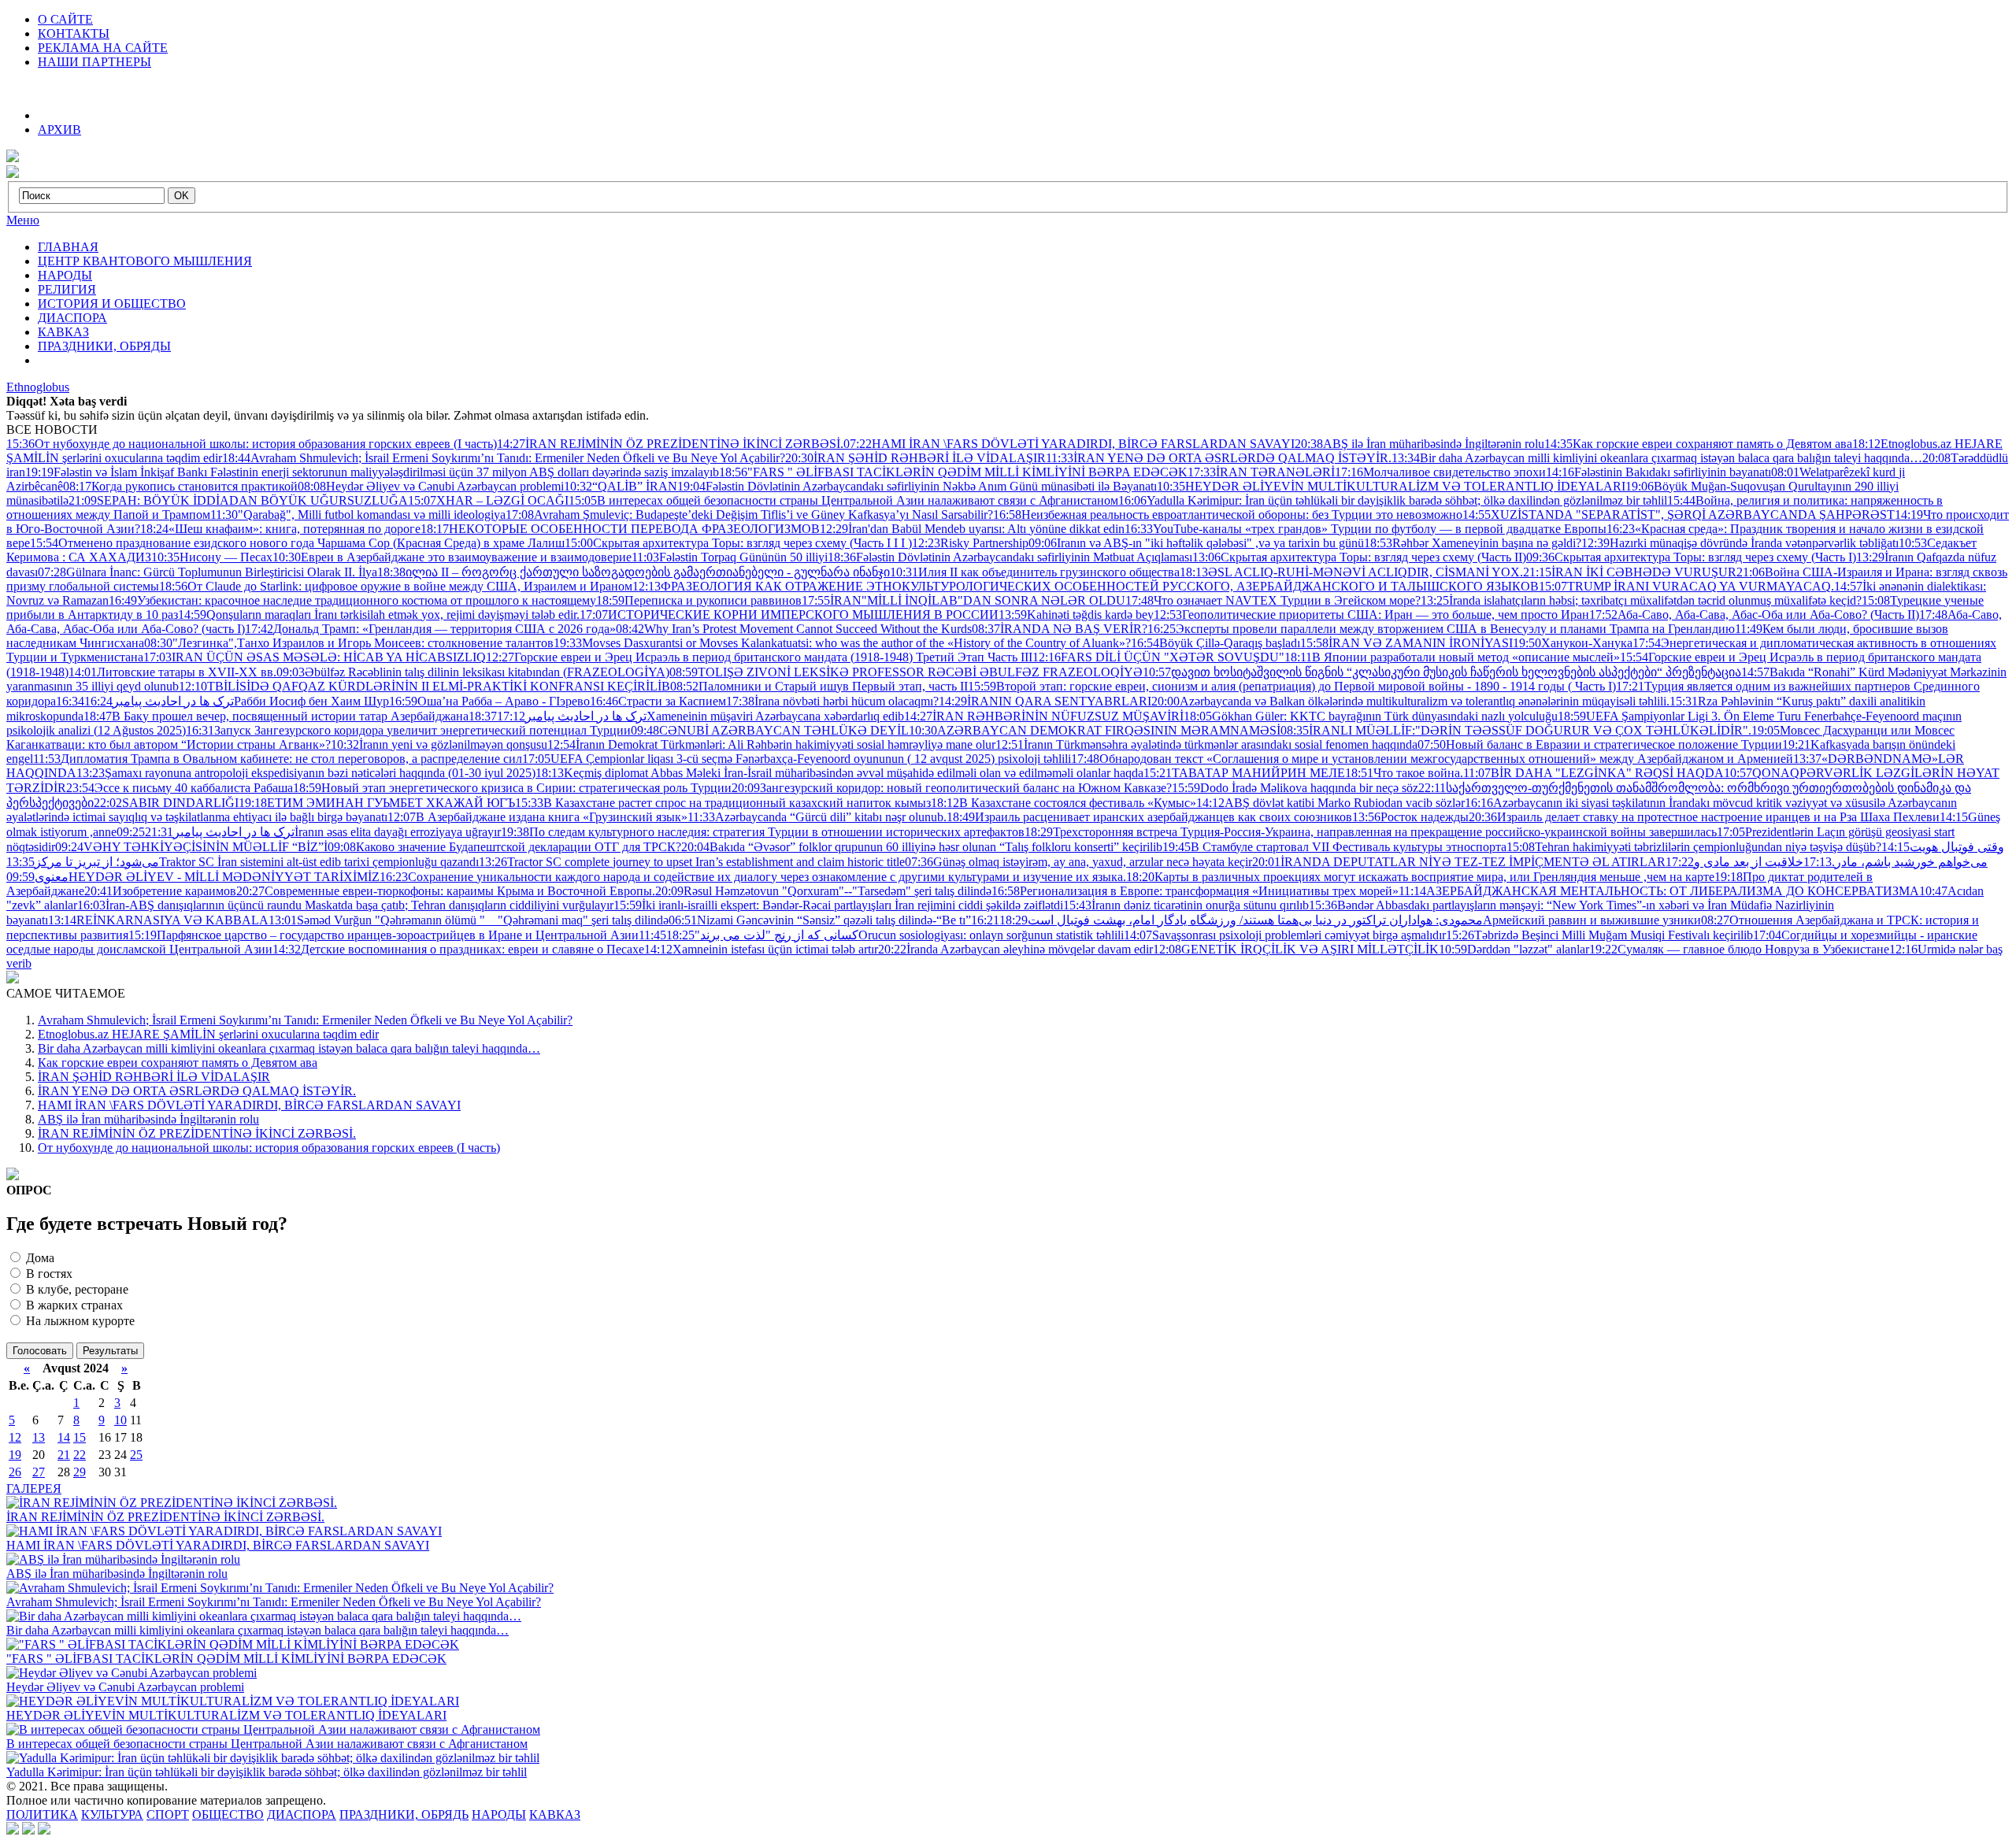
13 (39, 1437)
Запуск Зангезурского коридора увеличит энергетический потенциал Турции (408, 730)
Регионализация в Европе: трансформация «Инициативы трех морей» (1195, 891)
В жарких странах (73, 1305)
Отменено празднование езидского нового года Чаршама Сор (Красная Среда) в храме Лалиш (297, 543)
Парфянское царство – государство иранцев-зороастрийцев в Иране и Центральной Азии (384, 935)
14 (64, 1437)
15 (80, 1437)
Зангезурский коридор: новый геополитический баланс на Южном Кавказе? (952, 788)
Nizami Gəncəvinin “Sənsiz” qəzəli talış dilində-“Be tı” (820, 920)
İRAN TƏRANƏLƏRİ (1261, 472)
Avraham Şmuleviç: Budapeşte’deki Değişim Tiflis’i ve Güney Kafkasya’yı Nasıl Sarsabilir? (749, 515)
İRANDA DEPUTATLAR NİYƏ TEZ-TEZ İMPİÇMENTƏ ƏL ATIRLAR (1459, 862)
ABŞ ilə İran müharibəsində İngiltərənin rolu (1419, 444)
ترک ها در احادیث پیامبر (145, 701)
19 (15, 1455)
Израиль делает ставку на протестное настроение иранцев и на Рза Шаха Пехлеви (1704, 817)
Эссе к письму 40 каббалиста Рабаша (180, 788)
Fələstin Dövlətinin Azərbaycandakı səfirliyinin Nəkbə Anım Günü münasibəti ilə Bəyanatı (917, 486)
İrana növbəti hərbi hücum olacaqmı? (832, 701)
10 (120, 1420)
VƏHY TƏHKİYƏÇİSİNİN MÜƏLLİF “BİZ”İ (191, 847)
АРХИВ (59, 130)
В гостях (48, 1274)
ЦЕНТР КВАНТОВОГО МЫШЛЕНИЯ (145, 261)
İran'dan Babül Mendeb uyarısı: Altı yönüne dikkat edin (972, 529)
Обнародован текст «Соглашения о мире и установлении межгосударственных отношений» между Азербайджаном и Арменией (1432, 759)
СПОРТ (168, 1814)
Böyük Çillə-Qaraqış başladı (1216, 643)
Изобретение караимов (160, 891)
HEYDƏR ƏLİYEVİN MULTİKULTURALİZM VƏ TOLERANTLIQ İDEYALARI (1391, 486)
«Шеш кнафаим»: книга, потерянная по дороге (280, 529)
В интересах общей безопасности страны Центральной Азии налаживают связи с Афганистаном (843, 500)
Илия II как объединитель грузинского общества (1035, 572)
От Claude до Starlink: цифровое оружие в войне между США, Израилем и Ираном (396, 586)
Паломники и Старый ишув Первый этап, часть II (819, 686)
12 (15, 1437)
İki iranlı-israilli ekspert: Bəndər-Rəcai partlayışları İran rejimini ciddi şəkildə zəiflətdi (838, 905)
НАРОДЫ (65, 275)
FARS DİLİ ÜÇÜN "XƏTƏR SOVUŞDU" (1158, 657)
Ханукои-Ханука (1573, 643)
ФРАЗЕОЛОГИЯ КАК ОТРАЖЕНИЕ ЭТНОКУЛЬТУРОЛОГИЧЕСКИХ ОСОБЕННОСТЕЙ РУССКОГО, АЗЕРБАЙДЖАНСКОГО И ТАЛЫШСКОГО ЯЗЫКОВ (1086, 586)
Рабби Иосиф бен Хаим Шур (237, 701)
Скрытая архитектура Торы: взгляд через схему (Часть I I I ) (738, 543)
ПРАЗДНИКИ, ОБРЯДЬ (404, 1814)
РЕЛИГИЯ (67, 289)
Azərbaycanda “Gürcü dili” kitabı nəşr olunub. (817, 817)
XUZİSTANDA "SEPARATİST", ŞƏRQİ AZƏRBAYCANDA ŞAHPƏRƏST (1679, 515)
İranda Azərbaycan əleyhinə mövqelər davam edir (1015, 949)
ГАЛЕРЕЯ (34, 1489)
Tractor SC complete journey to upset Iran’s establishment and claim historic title (692, 862)
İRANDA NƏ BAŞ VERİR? (1060, 629)
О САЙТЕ (65, 19)
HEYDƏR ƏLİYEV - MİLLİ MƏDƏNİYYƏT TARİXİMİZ (193, 877)
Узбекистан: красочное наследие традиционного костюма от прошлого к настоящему (352, 600)
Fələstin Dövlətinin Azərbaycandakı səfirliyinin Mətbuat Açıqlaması (1010, 557)
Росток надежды (1410, 817)
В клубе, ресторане (76, 1289)
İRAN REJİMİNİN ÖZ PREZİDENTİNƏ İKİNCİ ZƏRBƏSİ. (670, 444)
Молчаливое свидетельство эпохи (1440, 472)
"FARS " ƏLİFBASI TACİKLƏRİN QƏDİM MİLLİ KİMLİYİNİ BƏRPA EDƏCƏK (953, 472)
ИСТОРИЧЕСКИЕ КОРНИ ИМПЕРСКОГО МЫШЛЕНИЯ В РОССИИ (789, 615)
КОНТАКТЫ (74, 33)
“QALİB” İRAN (621, 486)
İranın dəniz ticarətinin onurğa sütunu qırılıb (1186, 905)
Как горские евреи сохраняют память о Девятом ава (1698, 444)
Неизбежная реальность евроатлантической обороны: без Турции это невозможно (1228, 515)
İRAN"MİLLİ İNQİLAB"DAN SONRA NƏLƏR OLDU (964, 600)
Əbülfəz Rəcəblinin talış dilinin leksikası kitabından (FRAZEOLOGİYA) (473, 672)
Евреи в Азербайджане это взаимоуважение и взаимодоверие (452, 557)
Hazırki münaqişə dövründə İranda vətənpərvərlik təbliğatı (1740, 543)
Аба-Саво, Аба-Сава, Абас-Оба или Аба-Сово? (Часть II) (1754, 615)
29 (80, 1472)
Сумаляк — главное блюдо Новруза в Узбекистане (1739, 949)
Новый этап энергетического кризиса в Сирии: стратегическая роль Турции (512, 788)
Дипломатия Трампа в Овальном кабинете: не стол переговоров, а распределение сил (278, 759)
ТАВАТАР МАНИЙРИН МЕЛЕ (1244, 773)
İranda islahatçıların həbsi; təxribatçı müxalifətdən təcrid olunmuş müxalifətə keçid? (1641, 600)
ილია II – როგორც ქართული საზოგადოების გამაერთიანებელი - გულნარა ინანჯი (634, 572)
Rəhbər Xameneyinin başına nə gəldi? (1473, 543)
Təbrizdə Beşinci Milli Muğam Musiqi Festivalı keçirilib (1599, 935)
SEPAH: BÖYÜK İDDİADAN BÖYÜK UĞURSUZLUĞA (238, 500)
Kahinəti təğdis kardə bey (1076, 615)
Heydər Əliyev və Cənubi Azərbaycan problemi (431, 486)
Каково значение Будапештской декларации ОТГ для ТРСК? (504, 847)
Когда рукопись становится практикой (180, 486)
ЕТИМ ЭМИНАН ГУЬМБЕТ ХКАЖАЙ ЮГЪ (377, 803)
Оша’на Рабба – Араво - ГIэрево (489, 701)
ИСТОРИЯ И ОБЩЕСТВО (112, 304)
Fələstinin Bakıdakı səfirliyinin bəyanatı (1658, 472)
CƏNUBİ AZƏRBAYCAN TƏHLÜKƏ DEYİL (770, 730)
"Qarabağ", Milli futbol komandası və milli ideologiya (358, 515)
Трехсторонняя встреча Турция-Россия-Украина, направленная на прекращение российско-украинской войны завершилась (1371, 832)
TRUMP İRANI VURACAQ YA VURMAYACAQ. (1686, 586)
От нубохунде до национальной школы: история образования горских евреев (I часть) (252, 444)
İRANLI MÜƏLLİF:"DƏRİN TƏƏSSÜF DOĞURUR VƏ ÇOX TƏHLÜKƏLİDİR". (1516, 730)
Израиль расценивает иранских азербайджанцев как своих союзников (1149, 817)
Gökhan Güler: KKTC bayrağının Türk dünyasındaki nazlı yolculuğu (1371, 716)
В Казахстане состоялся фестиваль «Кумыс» (1064, 803)
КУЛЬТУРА (112, 1814)
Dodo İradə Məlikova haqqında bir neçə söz (1295, 788)
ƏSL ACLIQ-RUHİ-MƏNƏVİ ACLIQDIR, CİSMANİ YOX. (1351, 572)
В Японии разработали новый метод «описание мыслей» (1452, 657)
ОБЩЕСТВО (228, 1814)
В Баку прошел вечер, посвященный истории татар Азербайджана (276, 716)
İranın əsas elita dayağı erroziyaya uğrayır (323, 832)
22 (80, 1455)
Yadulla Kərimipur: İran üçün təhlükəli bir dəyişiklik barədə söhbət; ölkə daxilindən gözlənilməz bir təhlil (1393, 500)
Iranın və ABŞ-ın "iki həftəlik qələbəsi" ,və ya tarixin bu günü (1196, 543)
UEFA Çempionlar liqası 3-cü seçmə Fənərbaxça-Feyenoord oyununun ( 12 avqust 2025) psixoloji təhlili (797, 759)
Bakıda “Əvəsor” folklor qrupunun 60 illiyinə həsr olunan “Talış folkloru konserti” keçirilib (922, 847)
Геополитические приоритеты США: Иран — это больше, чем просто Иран (1371, 615)
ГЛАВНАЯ (68, 247)
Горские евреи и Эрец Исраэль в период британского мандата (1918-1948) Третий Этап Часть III (759, 657)
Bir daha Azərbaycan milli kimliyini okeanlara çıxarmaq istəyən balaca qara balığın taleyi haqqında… (1657, 458)
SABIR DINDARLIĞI (166, 803)
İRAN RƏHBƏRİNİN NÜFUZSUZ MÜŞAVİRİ (1044, 716)
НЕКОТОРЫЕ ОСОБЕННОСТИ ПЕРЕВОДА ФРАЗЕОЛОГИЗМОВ (620, 529)
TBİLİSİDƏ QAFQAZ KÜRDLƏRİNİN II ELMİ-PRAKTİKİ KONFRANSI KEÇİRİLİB (424, 686)
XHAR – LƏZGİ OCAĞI (488, 500)
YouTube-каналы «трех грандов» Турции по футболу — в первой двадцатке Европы (1366, 529)
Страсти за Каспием (658, 701)
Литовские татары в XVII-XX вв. (172, 672)
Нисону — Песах (212, 557)
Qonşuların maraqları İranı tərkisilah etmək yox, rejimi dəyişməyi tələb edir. (379, 615)
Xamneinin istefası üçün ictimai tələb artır (761, 949)
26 (15, 1472)
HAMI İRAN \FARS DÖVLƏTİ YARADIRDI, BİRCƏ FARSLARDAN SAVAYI (1069, 444)
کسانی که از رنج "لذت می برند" (749, 935)
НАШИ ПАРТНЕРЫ (94, 62)
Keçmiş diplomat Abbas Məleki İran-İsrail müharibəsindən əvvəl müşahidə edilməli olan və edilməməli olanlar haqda (839, 773)
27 (39, 1472)
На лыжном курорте (79, 1321)
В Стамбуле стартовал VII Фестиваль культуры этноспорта (1334, 847)
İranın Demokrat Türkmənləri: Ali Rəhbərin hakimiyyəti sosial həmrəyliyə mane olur (771, 744)
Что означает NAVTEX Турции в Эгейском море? (1273, 600)
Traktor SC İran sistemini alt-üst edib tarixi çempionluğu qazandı (243, 862)
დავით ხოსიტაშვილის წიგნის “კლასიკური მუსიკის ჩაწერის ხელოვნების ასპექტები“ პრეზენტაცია (1442, 672)
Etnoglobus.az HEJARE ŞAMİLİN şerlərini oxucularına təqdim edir (208, 1034)
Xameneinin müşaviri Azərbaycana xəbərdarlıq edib (700, 716)
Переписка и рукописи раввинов (699, 600)
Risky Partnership (970, 543)
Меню (23, 220)
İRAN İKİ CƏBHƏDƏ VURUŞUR (1630, 572)
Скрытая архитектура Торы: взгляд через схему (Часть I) (1691, 557)
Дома (39, 1258)
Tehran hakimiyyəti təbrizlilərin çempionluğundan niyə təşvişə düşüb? (1694, 847)
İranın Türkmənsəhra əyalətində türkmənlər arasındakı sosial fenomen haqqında (1206, 744)
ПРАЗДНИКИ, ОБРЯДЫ (104, 346)
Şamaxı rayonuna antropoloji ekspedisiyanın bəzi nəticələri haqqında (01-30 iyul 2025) (306, 773)
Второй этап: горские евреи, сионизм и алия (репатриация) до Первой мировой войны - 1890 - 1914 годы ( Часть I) (1292, 686)
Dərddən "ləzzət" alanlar (1514, 949)
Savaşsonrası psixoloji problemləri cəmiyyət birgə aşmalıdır (1285, 935)
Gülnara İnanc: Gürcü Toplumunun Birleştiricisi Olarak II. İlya (208, 572)
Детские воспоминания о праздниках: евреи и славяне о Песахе (458, 949)
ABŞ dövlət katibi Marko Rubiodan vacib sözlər (1330, 803)
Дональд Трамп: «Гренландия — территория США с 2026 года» (430, 629)
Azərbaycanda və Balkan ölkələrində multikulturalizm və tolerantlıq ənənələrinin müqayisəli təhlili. (1410, 701)
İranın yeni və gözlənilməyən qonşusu (439, 744)
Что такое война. (1404, 773)
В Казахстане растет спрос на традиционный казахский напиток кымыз (723, 803)
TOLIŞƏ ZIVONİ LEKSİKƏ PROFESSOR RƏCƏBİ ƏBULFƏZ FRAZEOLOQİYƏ (906, 672)
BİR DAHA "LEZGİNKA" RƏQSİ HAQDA (1594, 773)
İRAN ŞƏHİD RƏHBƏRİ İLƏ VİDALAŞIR (915, 458)
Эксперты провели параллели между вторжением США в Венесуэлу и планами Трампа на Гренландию (1441, 629)
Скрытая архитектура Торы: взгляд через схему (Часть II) (1359, 557)
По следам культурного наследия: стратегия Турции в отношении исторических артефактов (763, 832)
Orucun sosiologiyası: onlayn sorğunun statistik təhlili (895, 935)
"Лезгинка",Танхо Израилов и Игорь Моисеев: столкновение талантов (349, 643)
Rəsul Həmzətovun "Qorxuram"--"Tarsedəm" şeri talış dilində (823, 891)
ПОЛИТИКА (42, 1814)
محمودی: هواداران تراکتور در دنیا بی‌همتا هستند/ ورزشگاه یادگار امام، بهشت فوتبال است (1227, 920)
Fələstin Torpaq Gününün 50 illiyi (730, 557)
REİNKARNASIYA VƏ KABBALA (158, 920)
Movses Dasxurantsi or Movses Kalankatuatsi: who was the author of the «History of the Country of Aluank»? (842, 643)
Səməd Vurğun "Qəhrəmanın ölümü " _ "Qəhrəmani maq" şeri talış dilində (469, 920)
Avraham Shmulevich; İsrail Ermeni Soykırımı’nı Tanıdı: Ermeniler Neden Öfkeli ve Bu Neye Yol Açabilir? (504, 458)
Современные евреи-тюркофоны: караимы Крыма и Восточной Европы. (446, 891)
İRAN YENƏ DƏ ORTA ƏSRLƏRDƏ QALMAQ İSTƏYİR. (1219, 458)
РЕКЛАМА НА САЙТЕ (103, 48)
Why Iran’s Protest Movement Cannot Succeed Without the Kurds (794, 629)
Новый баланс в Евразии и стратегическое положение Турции (1600, 744)
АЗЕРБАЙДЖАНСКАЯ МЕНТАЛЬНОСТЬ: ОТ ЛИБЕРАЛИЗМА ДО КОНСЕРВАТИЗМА (1659, 891)
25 (136, 1455)
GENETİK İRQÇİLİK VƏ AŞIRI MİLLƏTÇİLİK (1296, 949)
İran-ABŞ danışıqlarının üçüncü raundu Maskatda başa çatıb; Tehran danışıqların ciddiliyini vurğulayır (345, 905)
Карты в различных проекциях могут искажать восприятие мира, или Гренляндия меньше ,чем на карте (1420, 877)
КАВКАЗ (63, 332)
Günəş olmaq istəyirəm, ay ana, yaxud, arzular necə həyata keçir (1078, 862)
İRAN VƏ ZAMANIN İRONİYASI (1406, 643)
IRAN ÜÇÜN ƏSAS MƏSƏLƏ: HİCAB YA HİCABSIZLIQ (315, 657)
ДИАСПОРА (72, 318)
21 (64, 1455)
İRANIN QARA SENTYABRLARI (1045, 701)
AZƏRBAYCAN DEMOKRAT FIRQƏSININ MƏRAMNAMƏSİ (1095, 730)
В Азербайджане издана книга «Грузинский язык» (537, 817)
